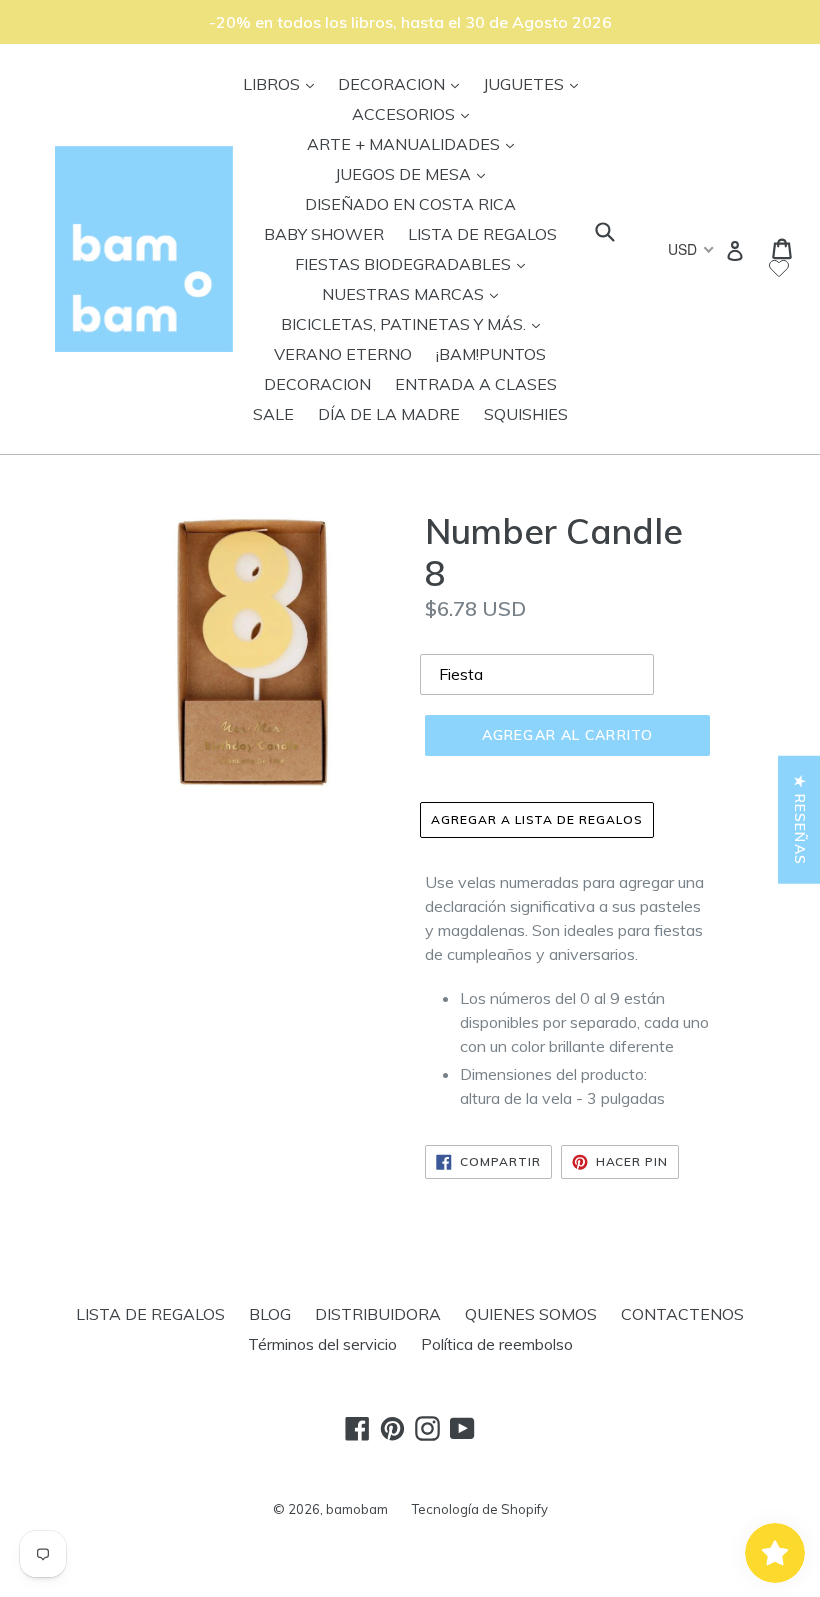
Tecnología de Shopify (480, 1509)
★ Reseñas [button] (800, 819)
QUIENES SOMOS (531, 1314)
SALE (273, 414)
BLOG (270, 1314)
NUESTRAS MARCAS (415, 293)
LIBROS (283, 83)
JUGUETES (535, 83)
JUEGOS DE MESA (415, 173)
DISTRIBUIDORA (378, 1314)
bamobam (357, 1509)
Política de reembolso (497, 1344)
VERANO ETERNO (343, 354)
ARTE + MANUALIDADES (415, 143)
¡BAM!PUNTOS (491, 354)
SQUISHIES (526, 414)
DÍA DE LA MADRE (389, 414)
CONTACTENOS (682, 1314)
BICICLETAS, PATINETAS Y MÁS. (415, 323)
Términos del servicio (322, 1344)
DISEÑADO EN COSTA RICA (410, 204)
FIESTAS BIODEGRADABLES (415, 263)
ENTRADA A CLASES (476, 384)
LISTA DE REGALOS (482, 234)
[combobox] (689, 249)
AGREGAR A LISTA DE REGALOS (537, 819)
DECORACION (403, 83)
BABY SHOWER (324, 234)
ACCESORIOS (415, 113)
